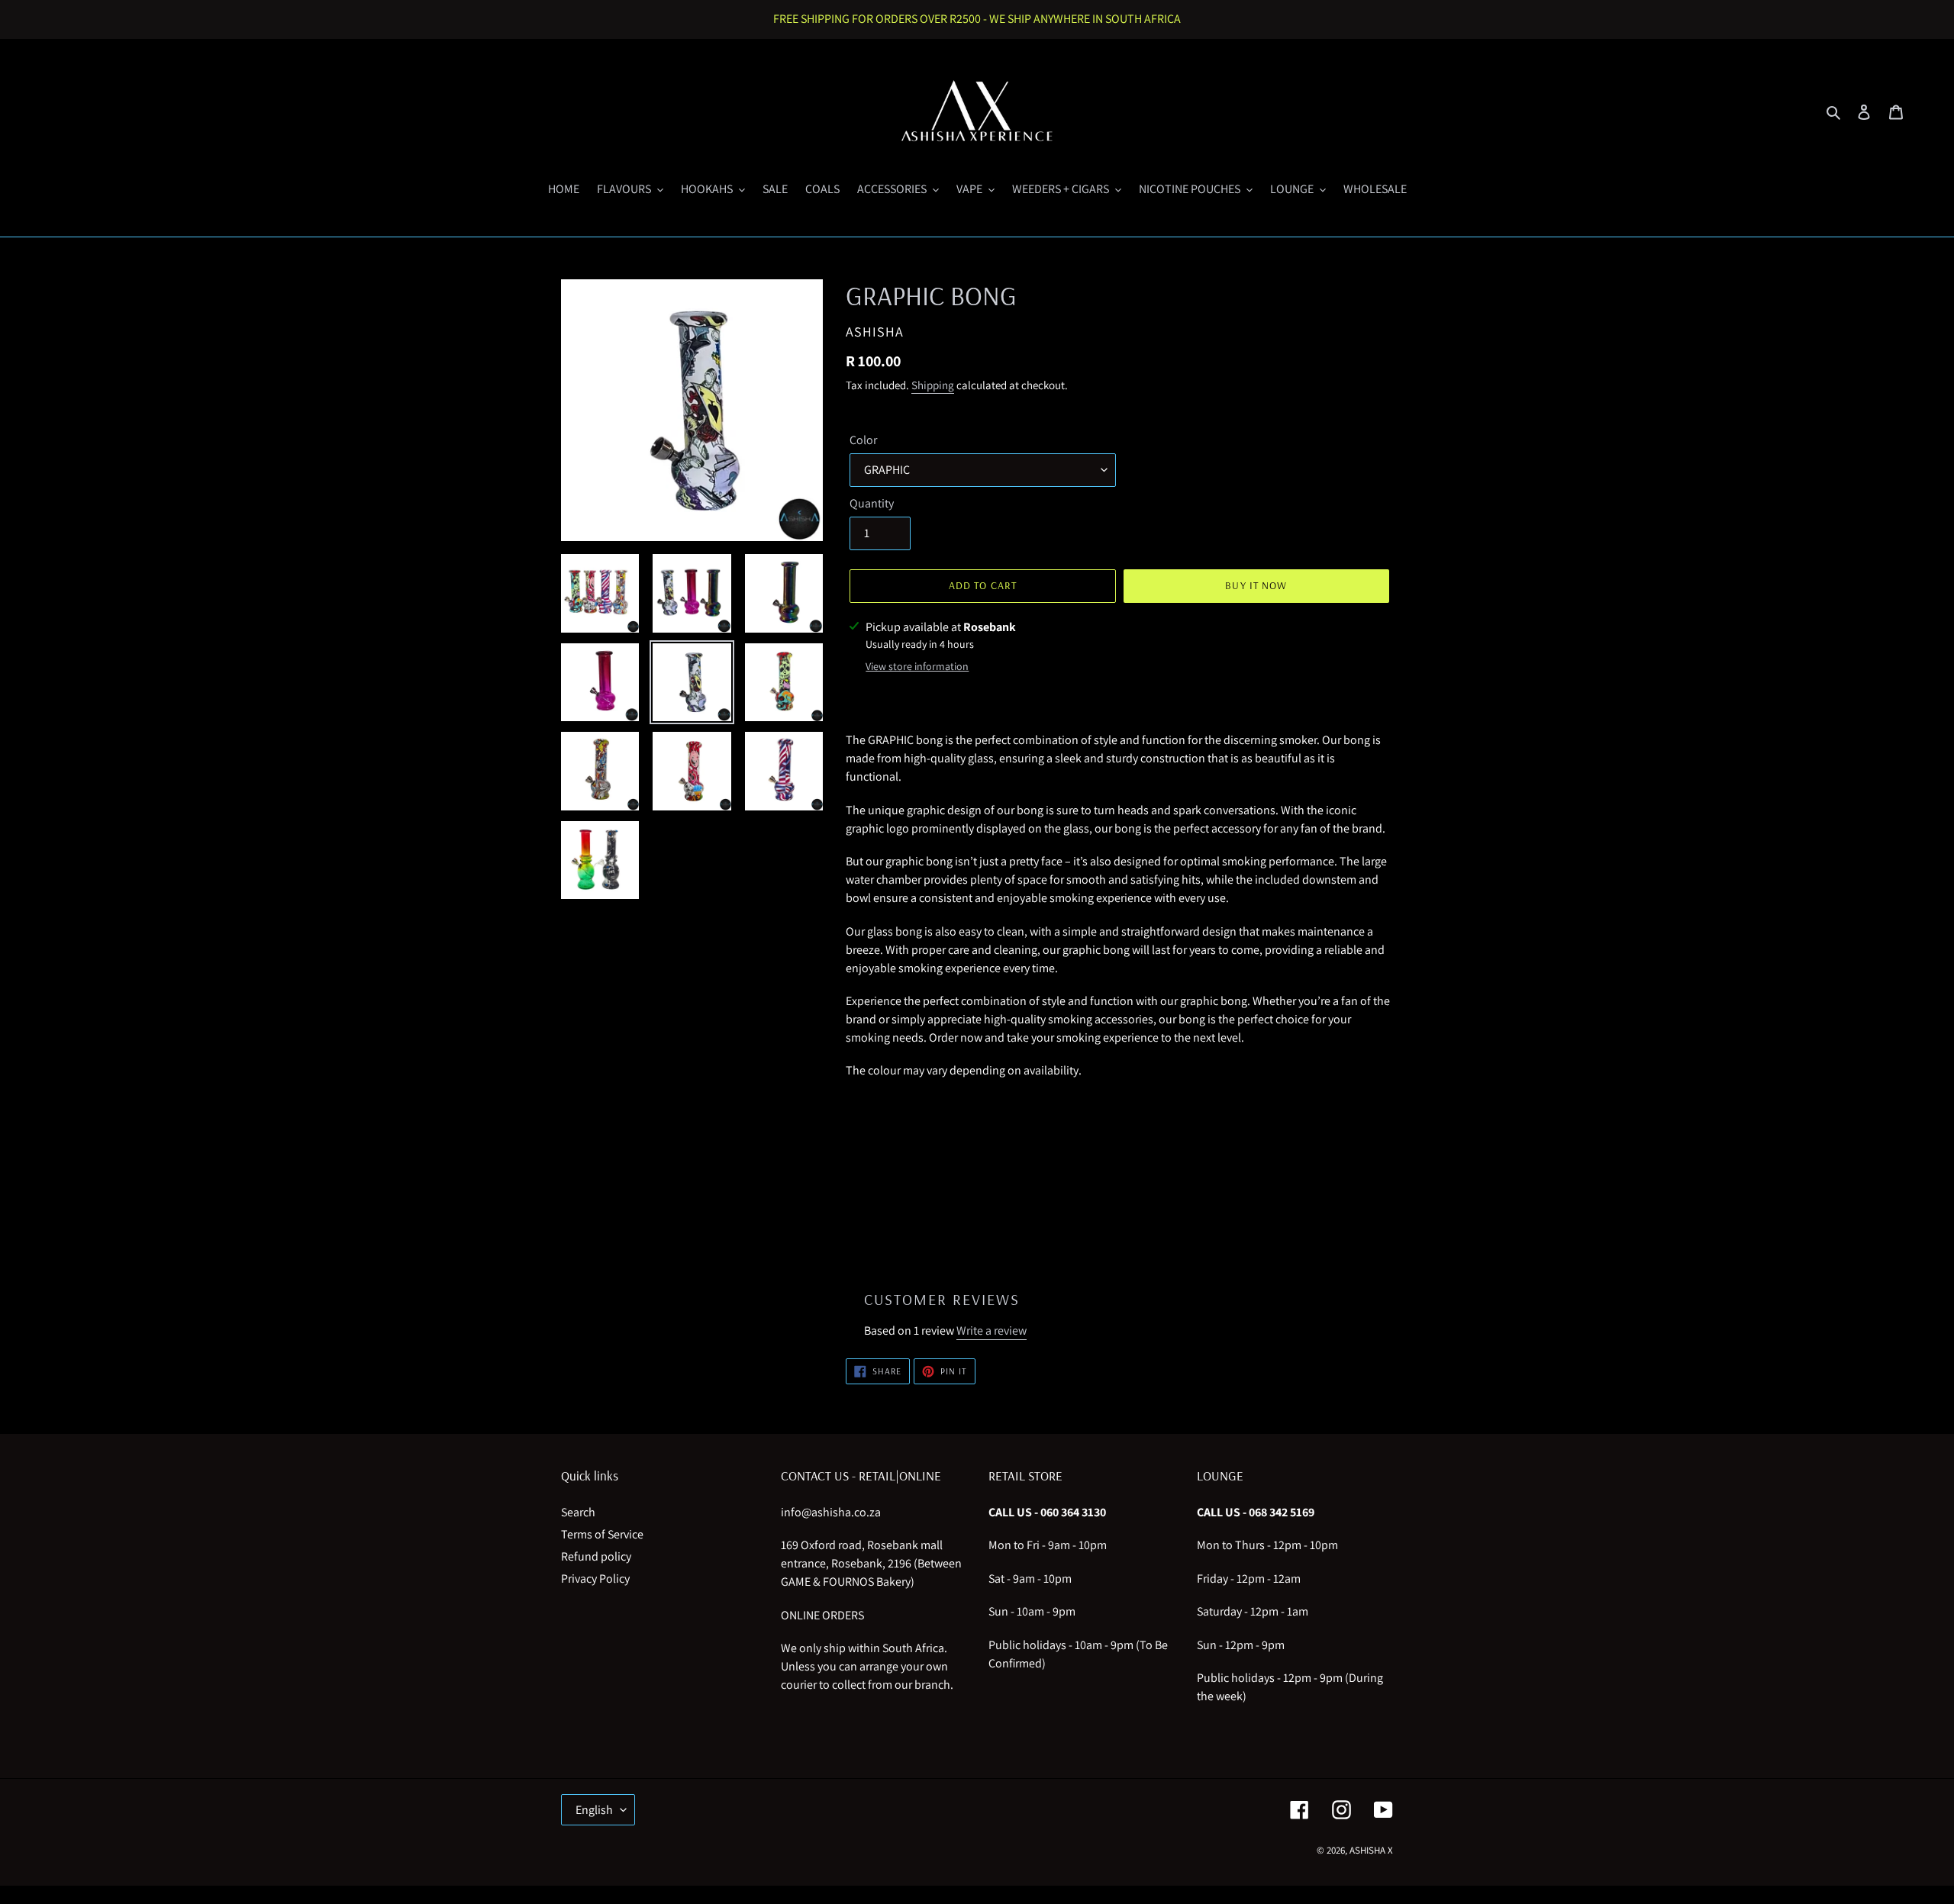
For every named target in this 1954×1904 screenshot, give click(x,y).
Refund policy (596, 1556)
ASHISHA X (1371, 1850)
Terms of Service (602, 1534)
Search (578, 1512)
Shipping (933, 385)
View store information (917, 666)
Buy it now (1256, 585)
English (594, 1810)
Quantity (872, 503)
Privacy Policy (595, 1579)
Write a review (992, 1331)
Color (863, 440)
